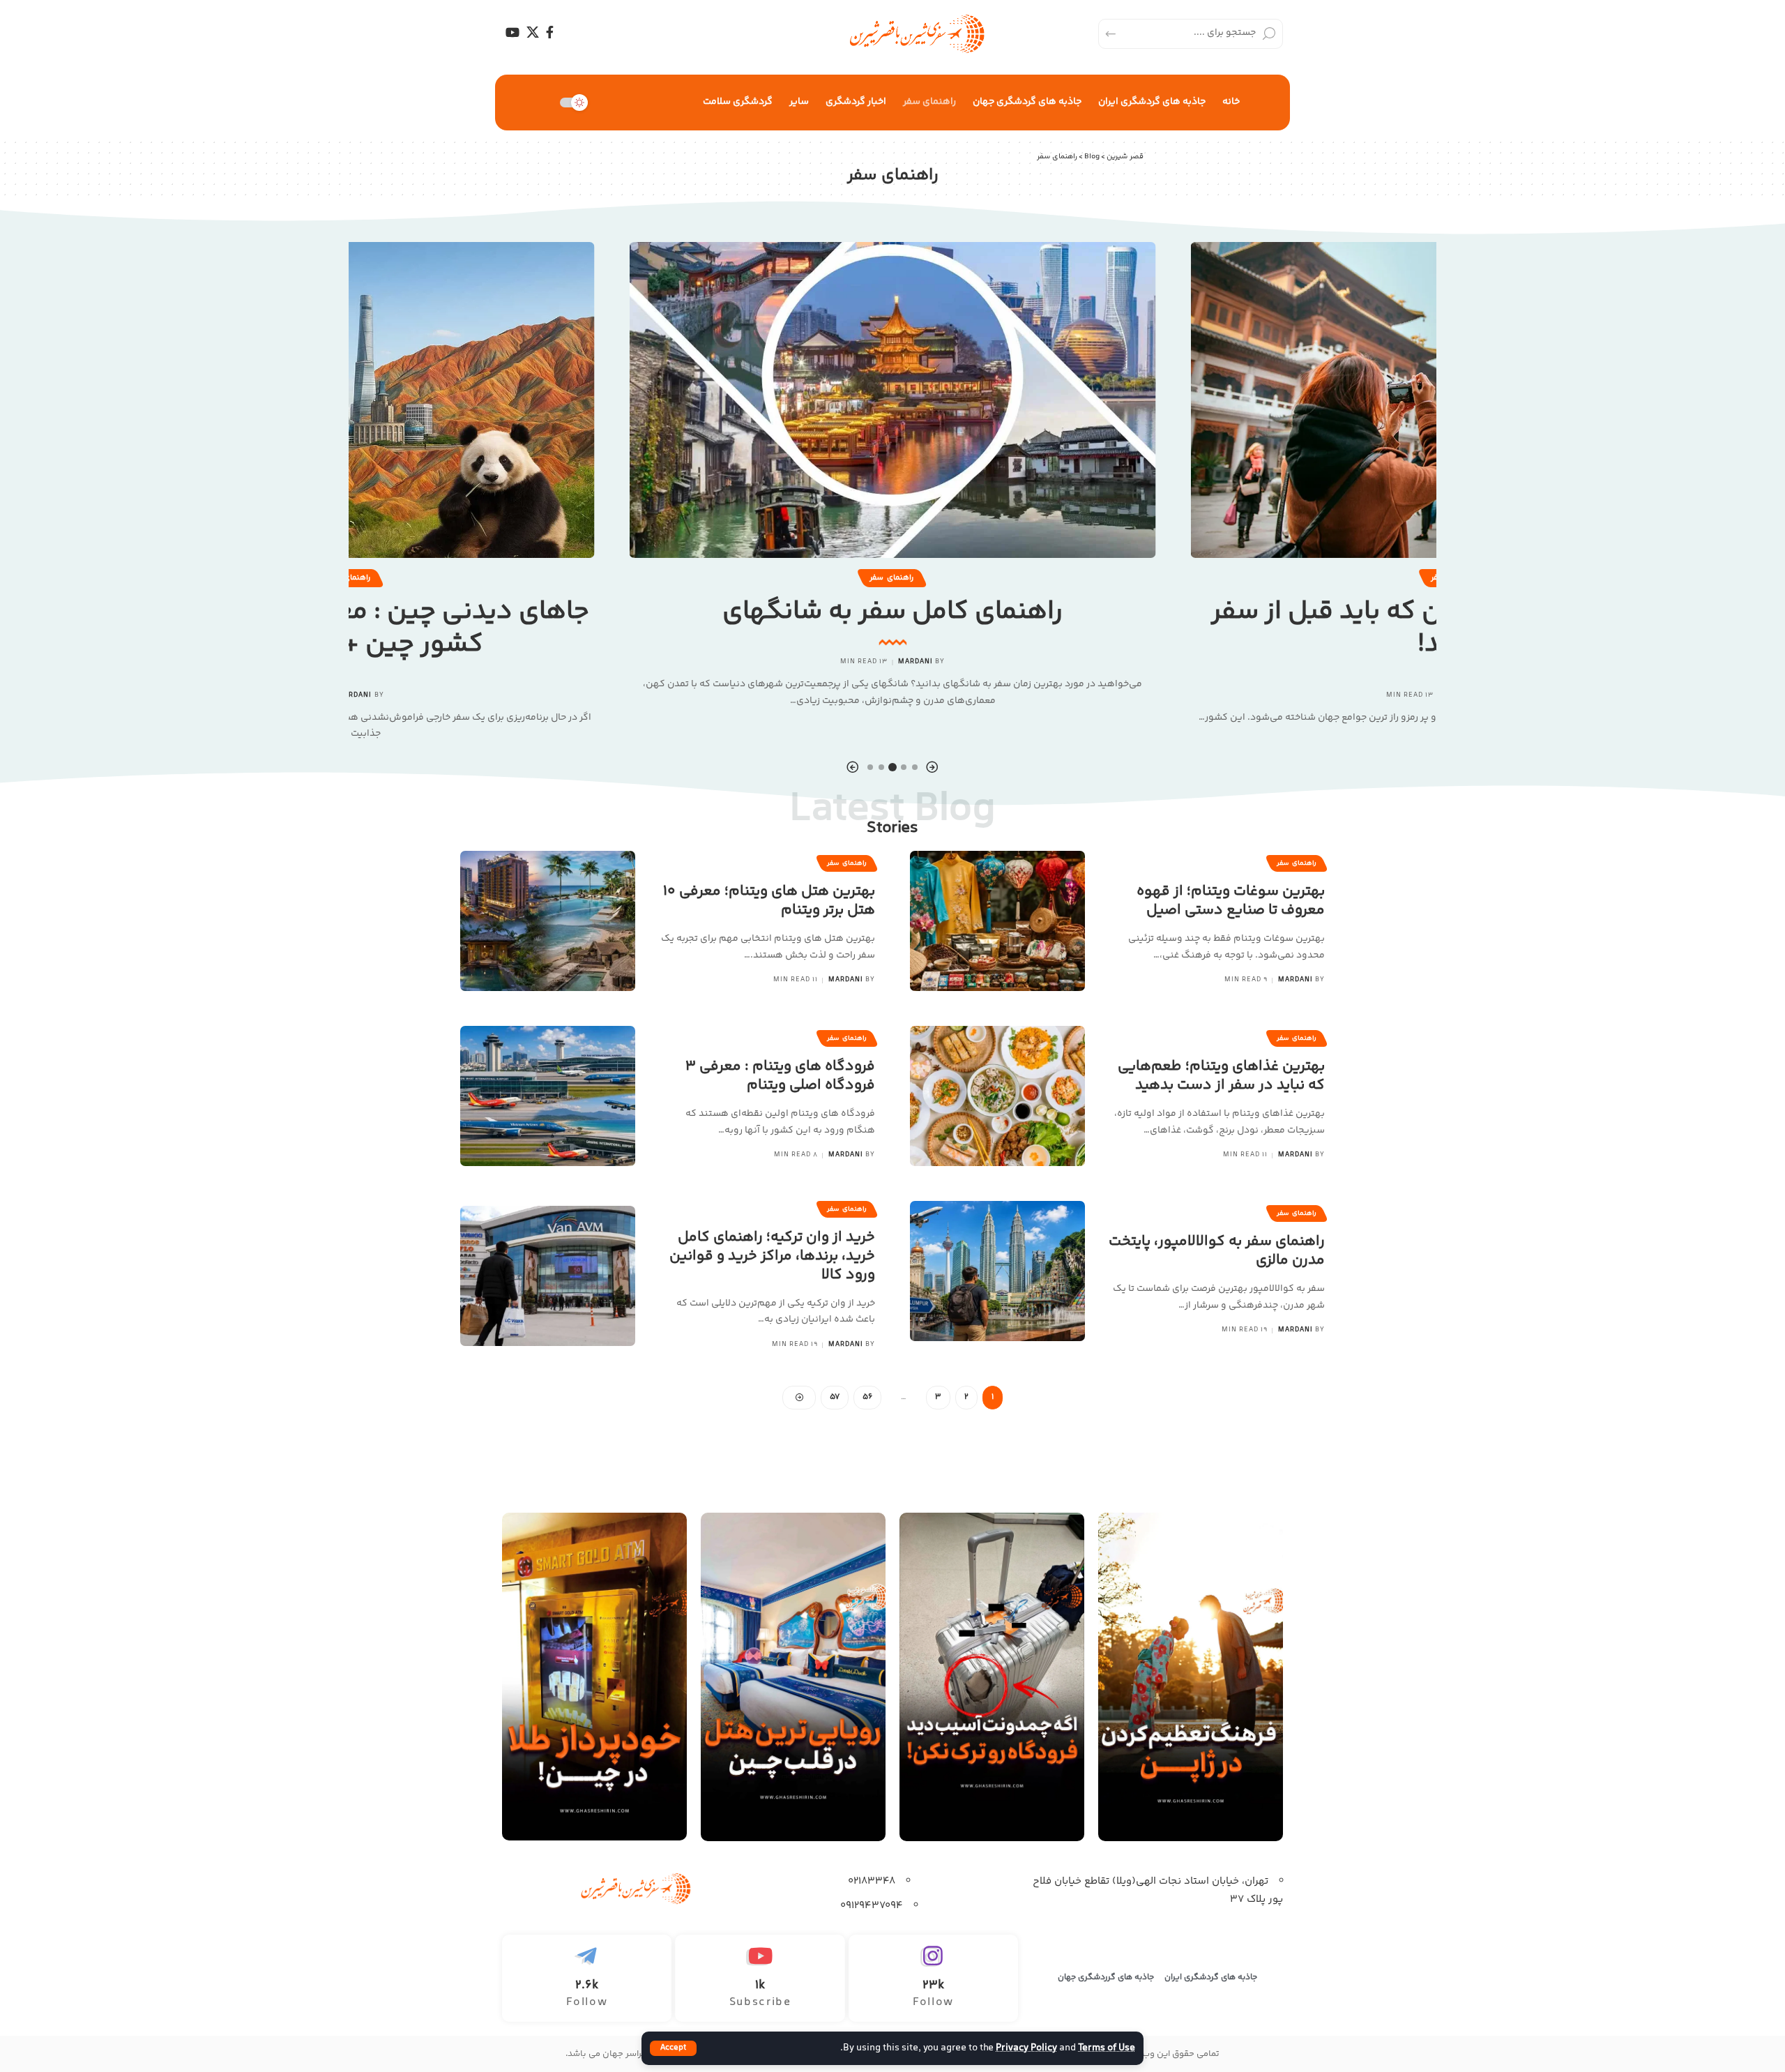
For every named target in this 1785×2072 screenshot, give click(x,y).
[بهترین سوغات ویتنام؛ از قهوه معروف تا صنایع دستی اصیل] (997, 921)
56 (867, 1397)
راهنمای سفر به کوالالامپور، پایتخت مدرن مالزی (1217, 1251)
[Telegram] (587, 1978)
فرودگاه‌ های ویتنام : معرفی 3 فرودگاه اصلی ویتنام (780, 1076)
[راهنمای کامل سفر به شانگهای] (893, 400)
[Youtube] (760, 1978)
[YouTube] (512, 32)
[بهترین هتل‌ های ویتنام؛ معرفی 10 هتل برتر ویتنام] (548, 921)
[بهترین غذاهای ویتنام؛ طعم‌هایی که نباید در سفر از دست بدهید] (997, 1096)
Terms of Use (1107, 2048)
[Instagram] (933, 1978)
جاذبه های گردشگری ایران (1211, 1978)
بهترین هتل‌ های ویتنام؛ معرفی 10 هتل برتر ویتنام (769, 901)
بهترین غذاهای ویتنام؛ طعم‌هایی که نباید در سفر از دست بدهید (1221, 1076)
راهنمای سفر (891, 577)
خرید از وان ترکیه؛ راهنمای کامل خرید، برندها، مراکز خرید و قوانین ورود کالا (772, 1257)
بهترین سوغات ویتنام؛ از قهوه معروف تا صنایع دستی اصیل (1231, 901)
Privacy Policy (1026, 2048)
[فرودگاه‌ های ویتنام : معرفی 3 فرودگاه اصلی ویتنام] (548, 1096)
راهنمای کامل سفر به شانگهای (892, 612)
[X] (533, 32)
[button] (932, 767)
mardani (916, 662)
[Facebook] (550, 32)
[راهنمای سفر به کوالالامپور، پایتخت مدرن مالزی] (997, 1271)
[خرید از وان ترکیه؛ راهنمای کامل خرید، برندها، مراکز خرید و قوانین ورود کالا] (548, 1276)
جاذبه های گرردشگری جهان (1106, 1978)
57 (835, 1397)
